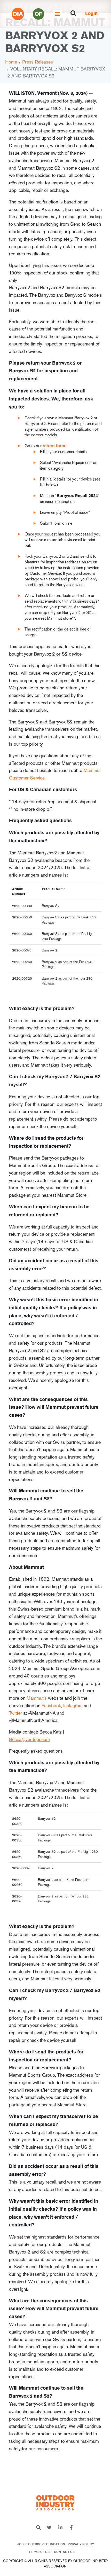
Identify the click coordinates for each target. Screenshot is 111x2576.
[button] (57, 14)
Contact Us (64, 2552)
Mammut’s (37, 1698)
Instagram (73, 1705)
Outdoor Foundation (47, 2544)
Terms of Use (40, 2552)
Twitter (15, 1713)
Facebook (51, 1705)
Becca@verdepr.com (29, 1739)
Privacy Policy (81, 2544)
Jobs (21, 2544)
